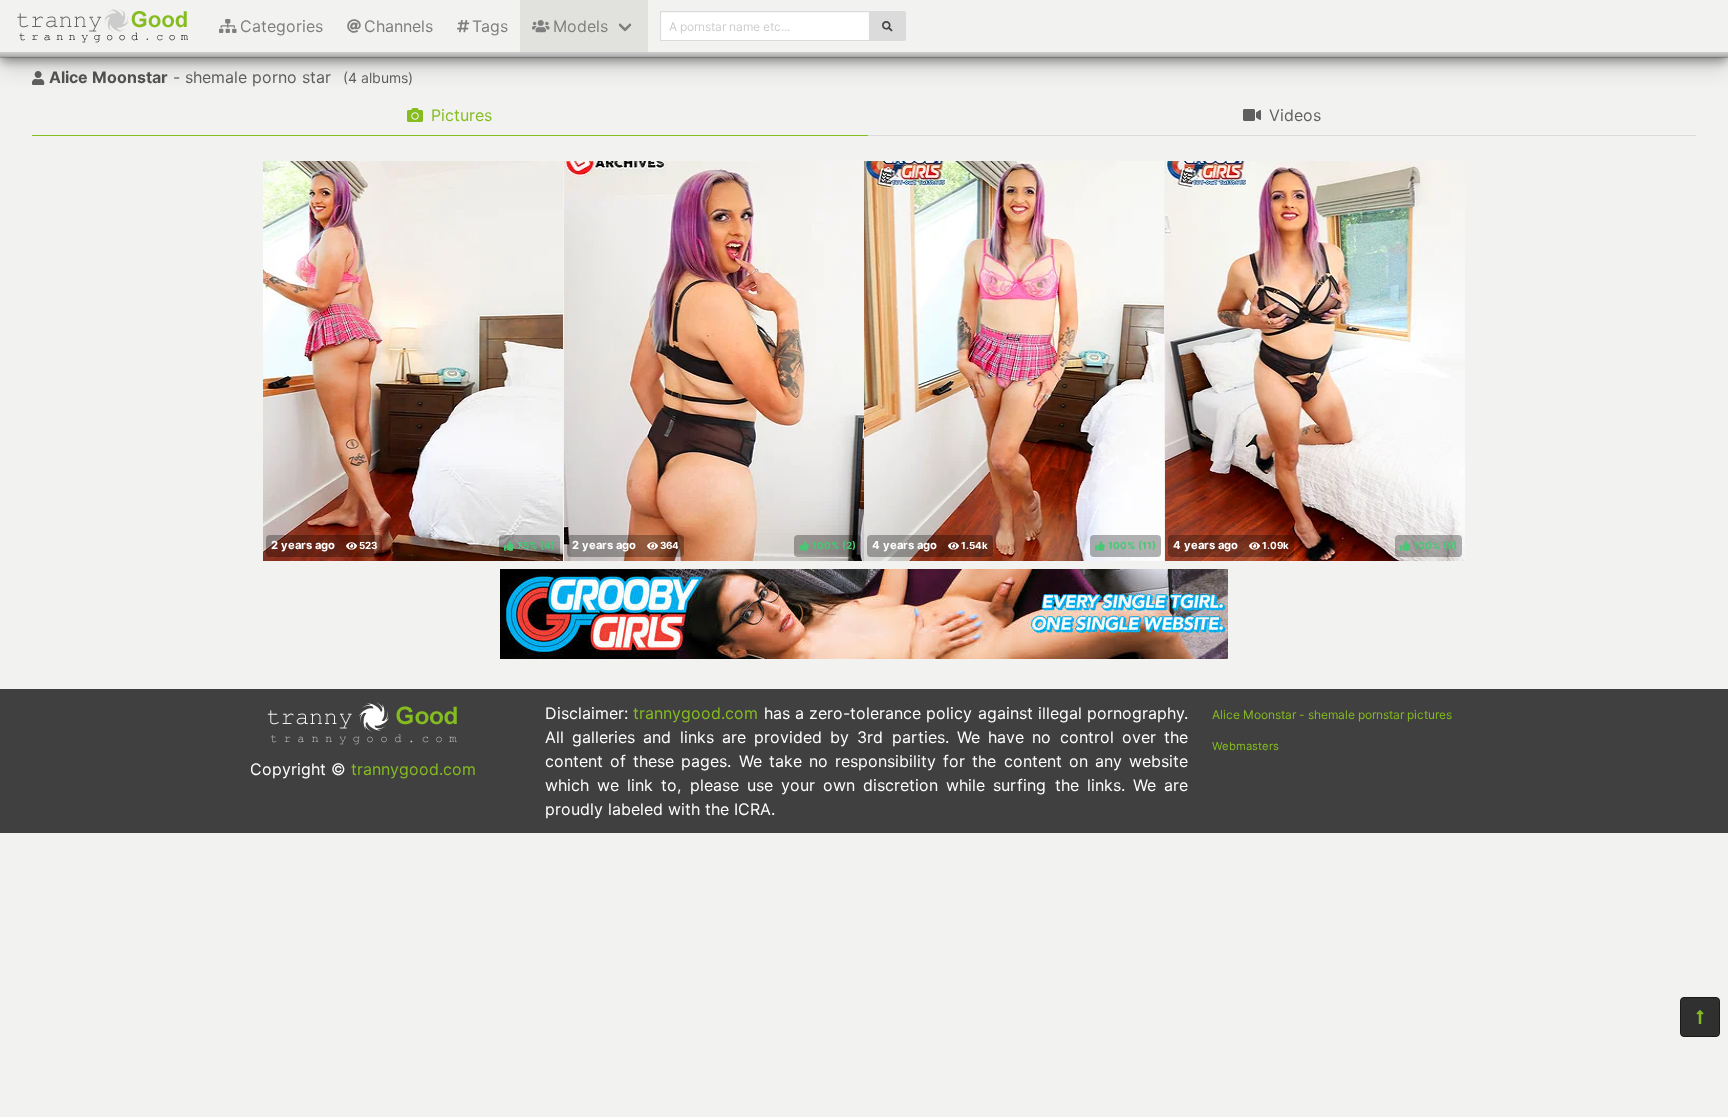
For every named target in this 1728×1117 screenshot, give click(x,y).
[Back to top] (1700, 1017)
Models (580, 26)
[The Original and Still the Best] (864, 653)
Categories (281, 26)
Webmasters (1245, 746)
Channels (398, 26)
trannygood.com (413, 769)
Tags (490, 26)
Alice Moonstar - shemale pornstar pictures (1332, 714)
